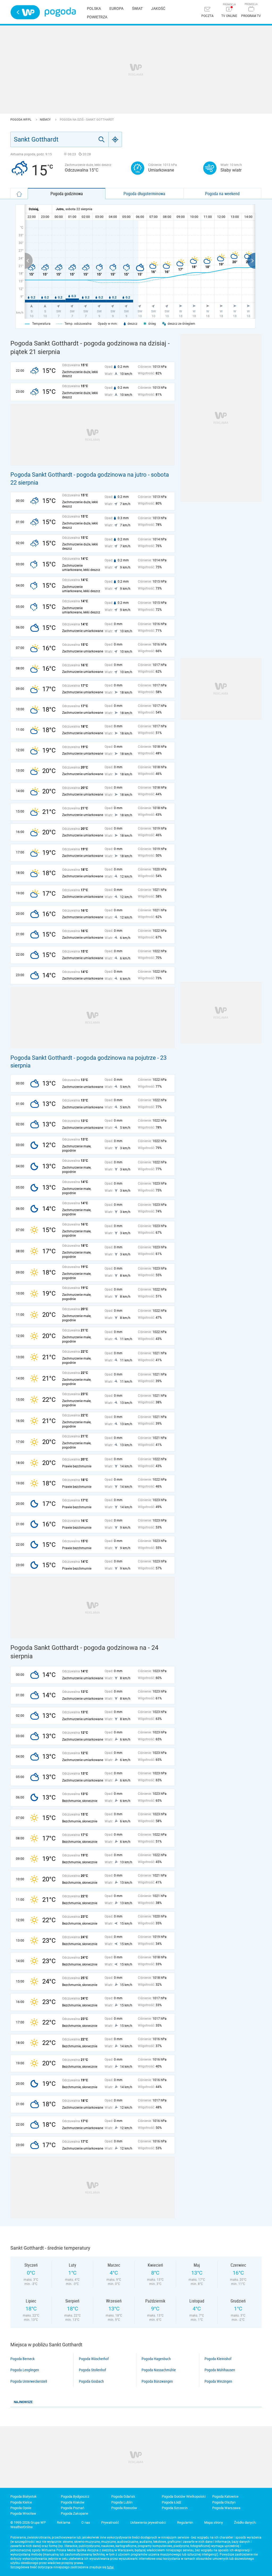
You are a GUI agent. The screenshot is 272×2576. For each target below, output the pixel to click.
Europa (116, 8)
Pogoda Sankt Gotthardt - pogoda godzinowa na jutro (78, 475)
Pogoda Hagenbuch (156, 2359)
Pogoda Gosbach (91, 2381)
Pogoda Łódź (171, 2502)
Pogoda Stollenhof (92, 2370)
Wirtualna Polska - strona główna (25, 12)
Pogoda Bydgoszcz (75, 2496)
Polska (94, 8)
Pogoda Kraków (73, 2502)
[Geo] (115, 139)
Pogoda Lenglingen (25, 2370)
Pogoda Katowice (225, 2496)
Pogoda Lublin (122, 2502)
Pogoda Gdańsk (123, 2496)
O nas (86, 2522)
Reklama (63, 2522)
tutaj (110, 2567)
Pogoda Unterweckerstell (29, 2381)
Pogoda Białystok (24, 2496)
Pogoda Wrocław (23, 2513)
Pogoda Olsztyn (224, 2502)
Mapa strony (214, 2522)
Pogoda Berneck (22, 2359)
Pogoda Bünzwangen (157, 2381)
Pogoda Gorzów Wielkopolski (184, 2496)
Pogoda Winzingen (218, 2381)
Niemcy (46, 120)
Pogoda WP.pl (21, 120)
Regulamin (185, 2522)
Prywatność (110, 2522)
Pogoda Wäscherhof (94, 2359)
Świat (137, 8)
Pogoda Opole (21, 2508)
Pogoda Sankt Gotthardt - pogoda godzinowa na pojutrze (83, 1058)
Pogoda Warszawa (226, 2508)
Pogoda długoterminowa (144, 194)
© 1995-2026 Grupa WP (28, 2522)
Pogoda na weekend (222, 194)
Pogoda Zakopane (75, 2513)
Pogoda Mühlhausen (220, 2370)
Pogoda (60, 12)
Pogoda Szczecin (175, 2508)
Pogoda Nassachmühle (159, 2370)
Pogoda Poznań (73, 2508)
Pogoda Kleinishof (218, 2359)
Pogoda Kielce (21, 2502)
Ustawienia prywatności (148, 2522)
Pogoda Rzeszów (124, 2508)
